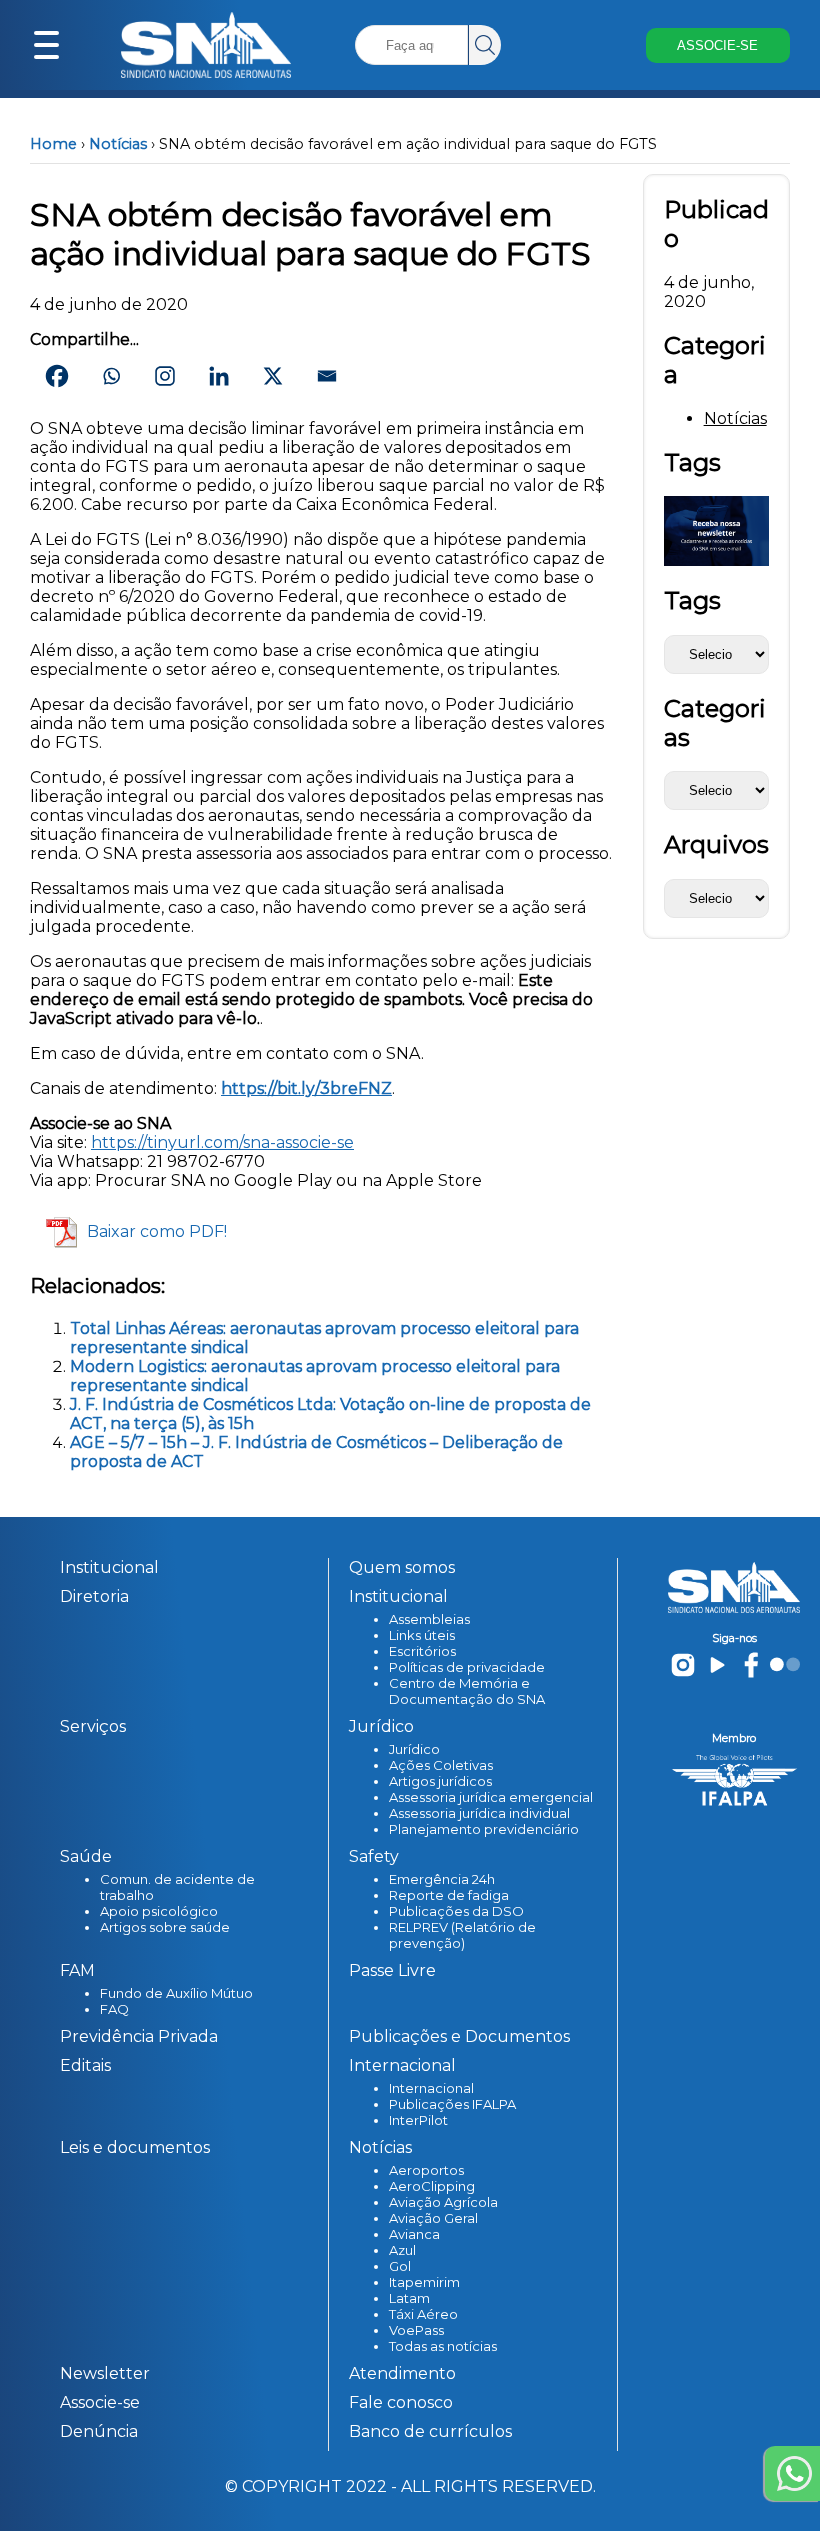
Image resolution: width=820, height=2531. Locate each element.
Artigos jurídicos (440, 1781)
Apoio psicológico (159, 1911)
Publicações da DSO (456, 1911)
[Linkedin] (219, 376)
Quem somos (402, 1567)
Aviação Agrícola (443, 2202)
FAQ (114, 2009)
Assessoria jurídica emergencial (491, 1797)
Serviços (93, 1726)
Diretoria (94, 1596)
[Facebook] (57, 376)
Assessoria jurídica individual (479, 1813)
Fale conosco (401, 2402)
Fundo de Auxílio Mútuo (176, 1993)
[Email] (327, 376)
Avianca (414, 2234)
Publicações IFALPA (452, 2104)
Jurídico (414, 1749)
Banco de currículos (430, 2431)
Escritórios (422, 1651)
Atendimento (402, 2373)
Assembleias (429, 1619)
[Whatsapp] (111, 376)
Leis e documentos (135, 2147)
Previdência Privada (139, 2036)
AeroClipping (432, 2186)
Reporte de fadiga (449, 1895)
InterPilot (418, 2120)
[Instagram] (165, 376)
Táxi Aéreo (423, 2314)
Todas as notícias (443, 2346)
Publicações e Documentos (459, 2036)
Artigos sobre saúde (165, 1927)
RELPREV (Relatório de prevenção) (462, 1935)
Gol (400, 2266)
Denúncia (99, 2431)
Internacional (431, 2088)
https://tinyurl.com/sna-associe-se (222, 1142)
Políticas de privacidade (467, 1667)
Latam (409, 2298)
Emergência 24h (442, 1879)
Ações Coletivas (441, 1765)
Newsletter (105, 2373)
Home (53, 144)
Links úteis (422, 1635)
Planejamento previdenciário (484, 1829)
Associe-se (100, 2402)
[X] (273, 376)
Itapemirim (424, 2282)
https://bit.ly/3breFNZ (306, 1088)
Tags (692, 600)
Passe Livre (392, 1970)
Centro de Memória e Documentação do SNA (467, 1691)
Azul (402, 2250)
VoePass (416, 2330)
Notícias (118, 144)
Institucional (109, 1567)
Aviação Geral (433, 2218)
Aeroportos (426, 2170)
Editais (85, 2065)
